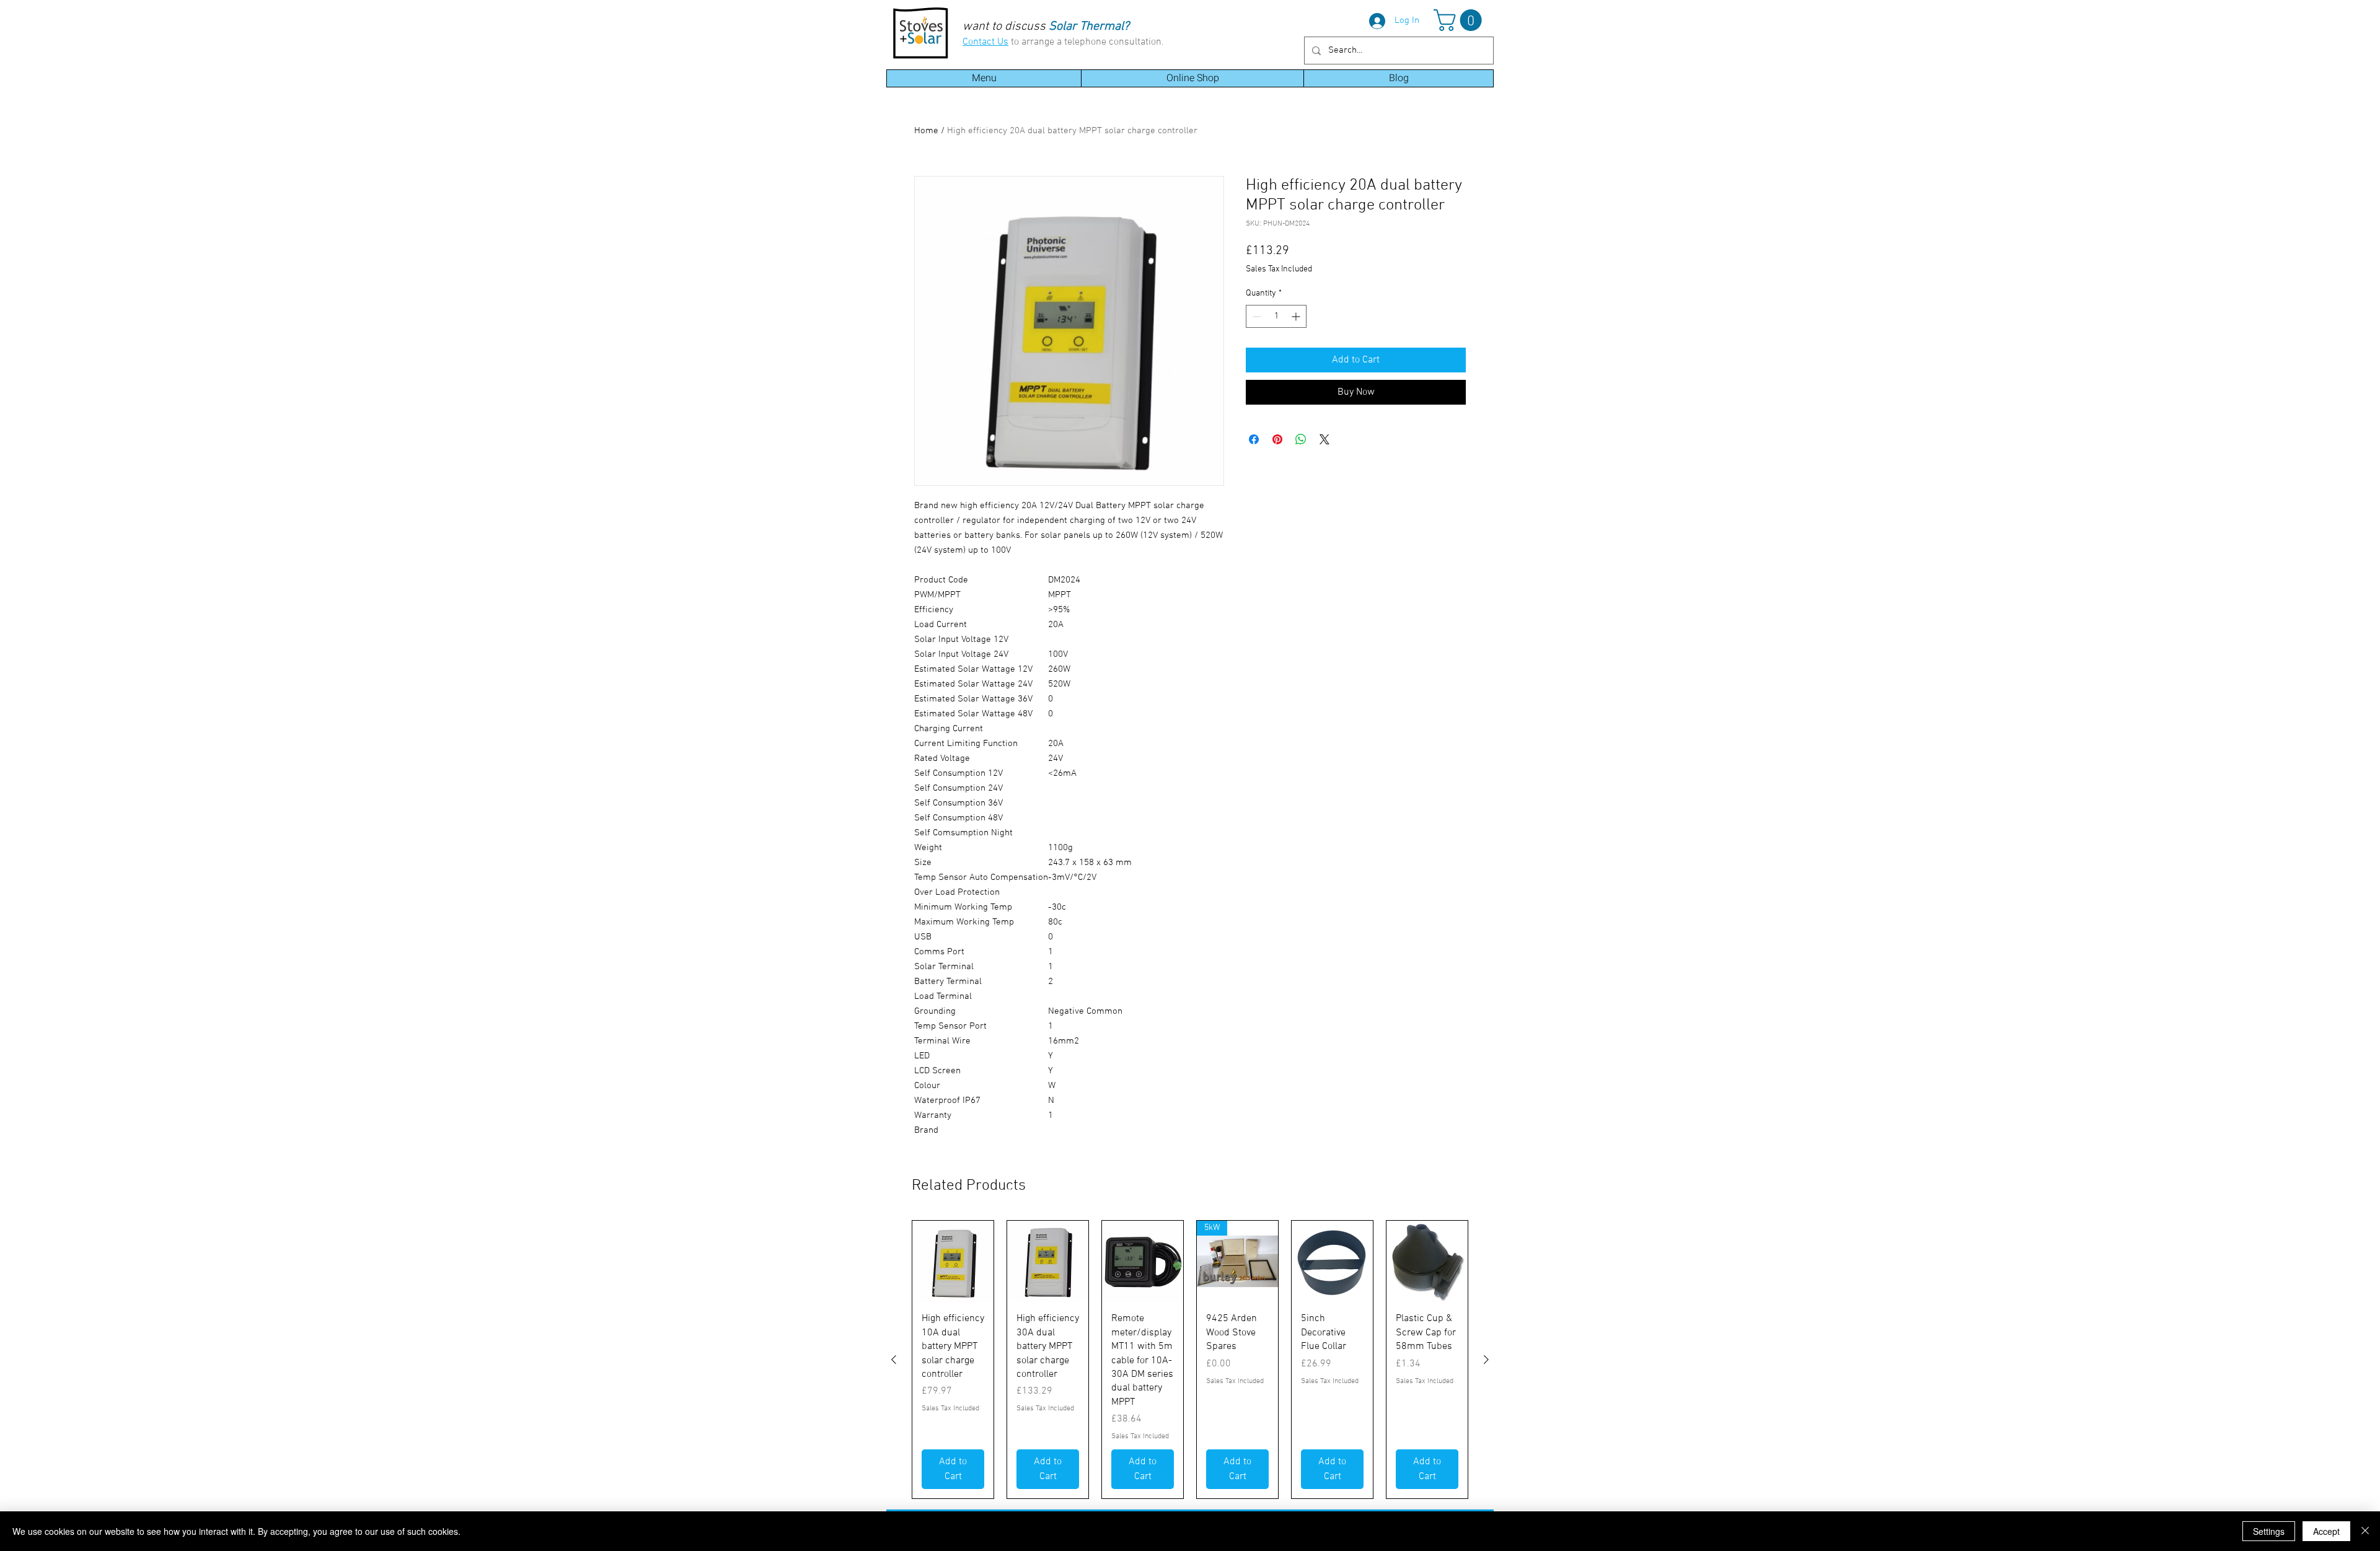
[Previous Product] (894, 1360)
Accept (2326, 1531)
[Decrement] (1255, 316)
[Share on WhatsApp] (1301, 439)
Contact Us (985, 42)
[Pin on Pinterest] (1277, 439)
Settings (2269, 1531)
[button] (1460, 20)
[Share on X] (1324, 439)
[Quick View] (953, 1261)
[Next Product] (1486, 1360)
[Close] (2365, 1531)
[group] (1190, 1360)
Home (926, 131)
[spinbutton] (1276, 316)
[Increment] (1297, 316)
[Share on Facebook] (1254, 439)
